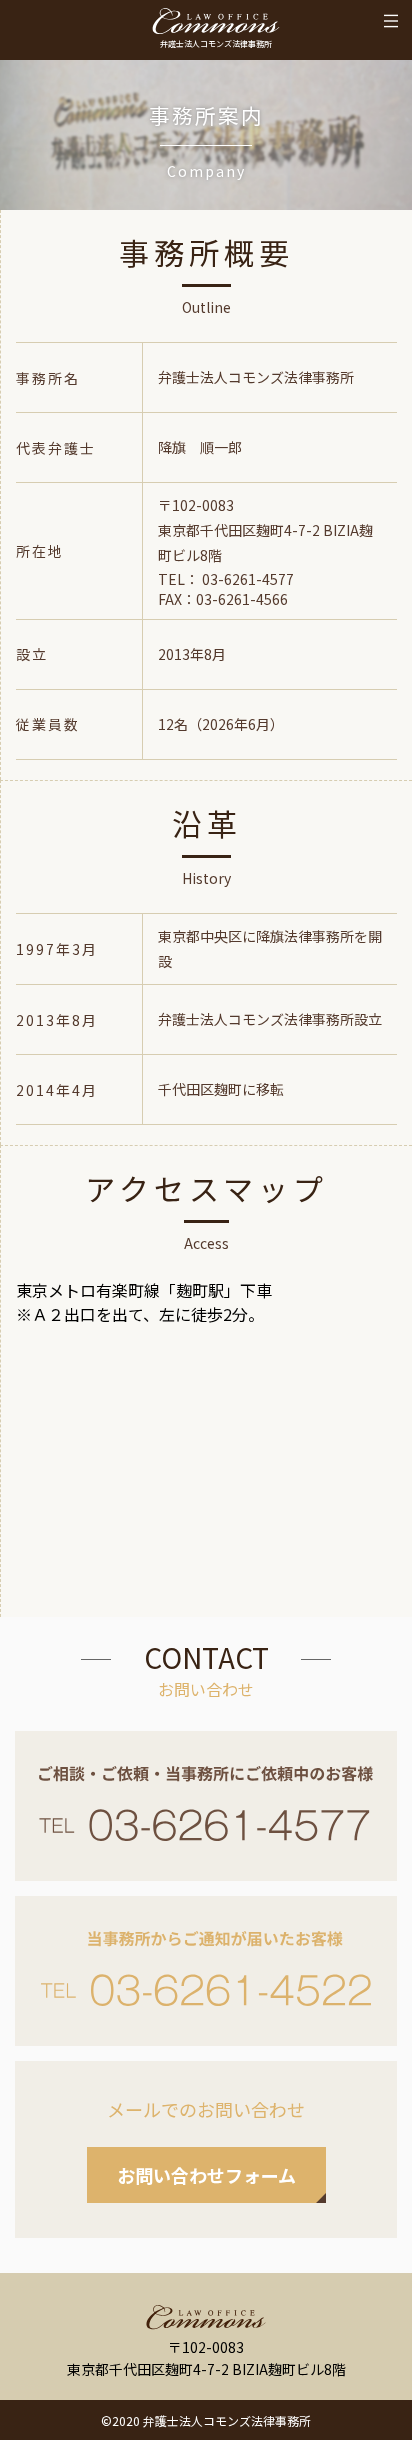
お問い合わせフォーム (206, 2175)
